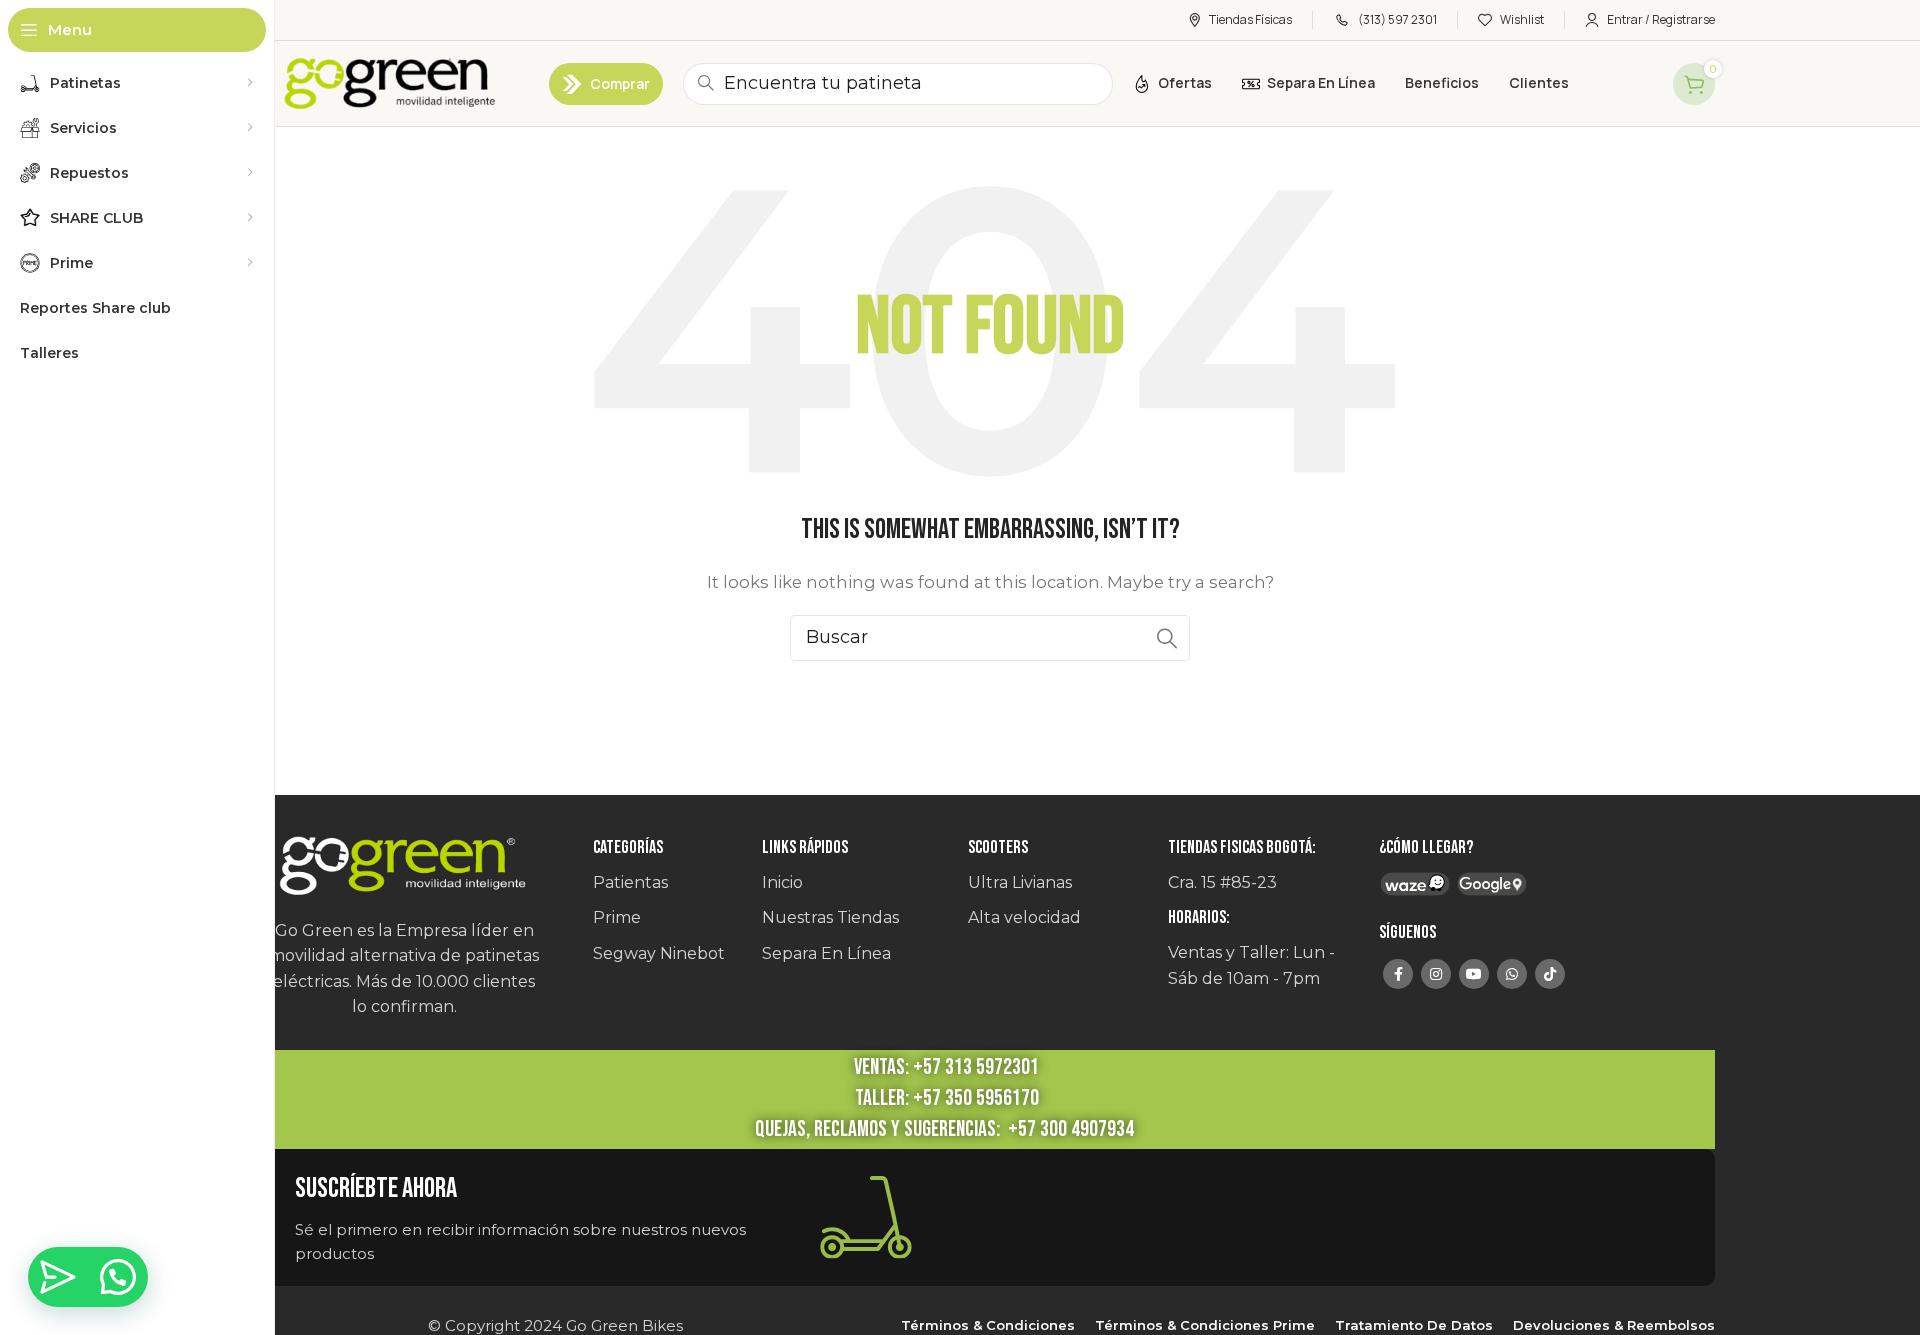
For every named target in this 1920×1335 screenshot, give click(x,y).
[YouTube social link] (1474, 974)
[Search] (1167, 638)
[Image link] (404, 866)
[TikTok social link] (1550, 974)
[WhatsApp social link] (1512, 974)
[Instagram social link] (1436, 974)
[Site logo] (387, 83)
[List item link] (667, 883)
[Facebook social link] (1398, 974)
